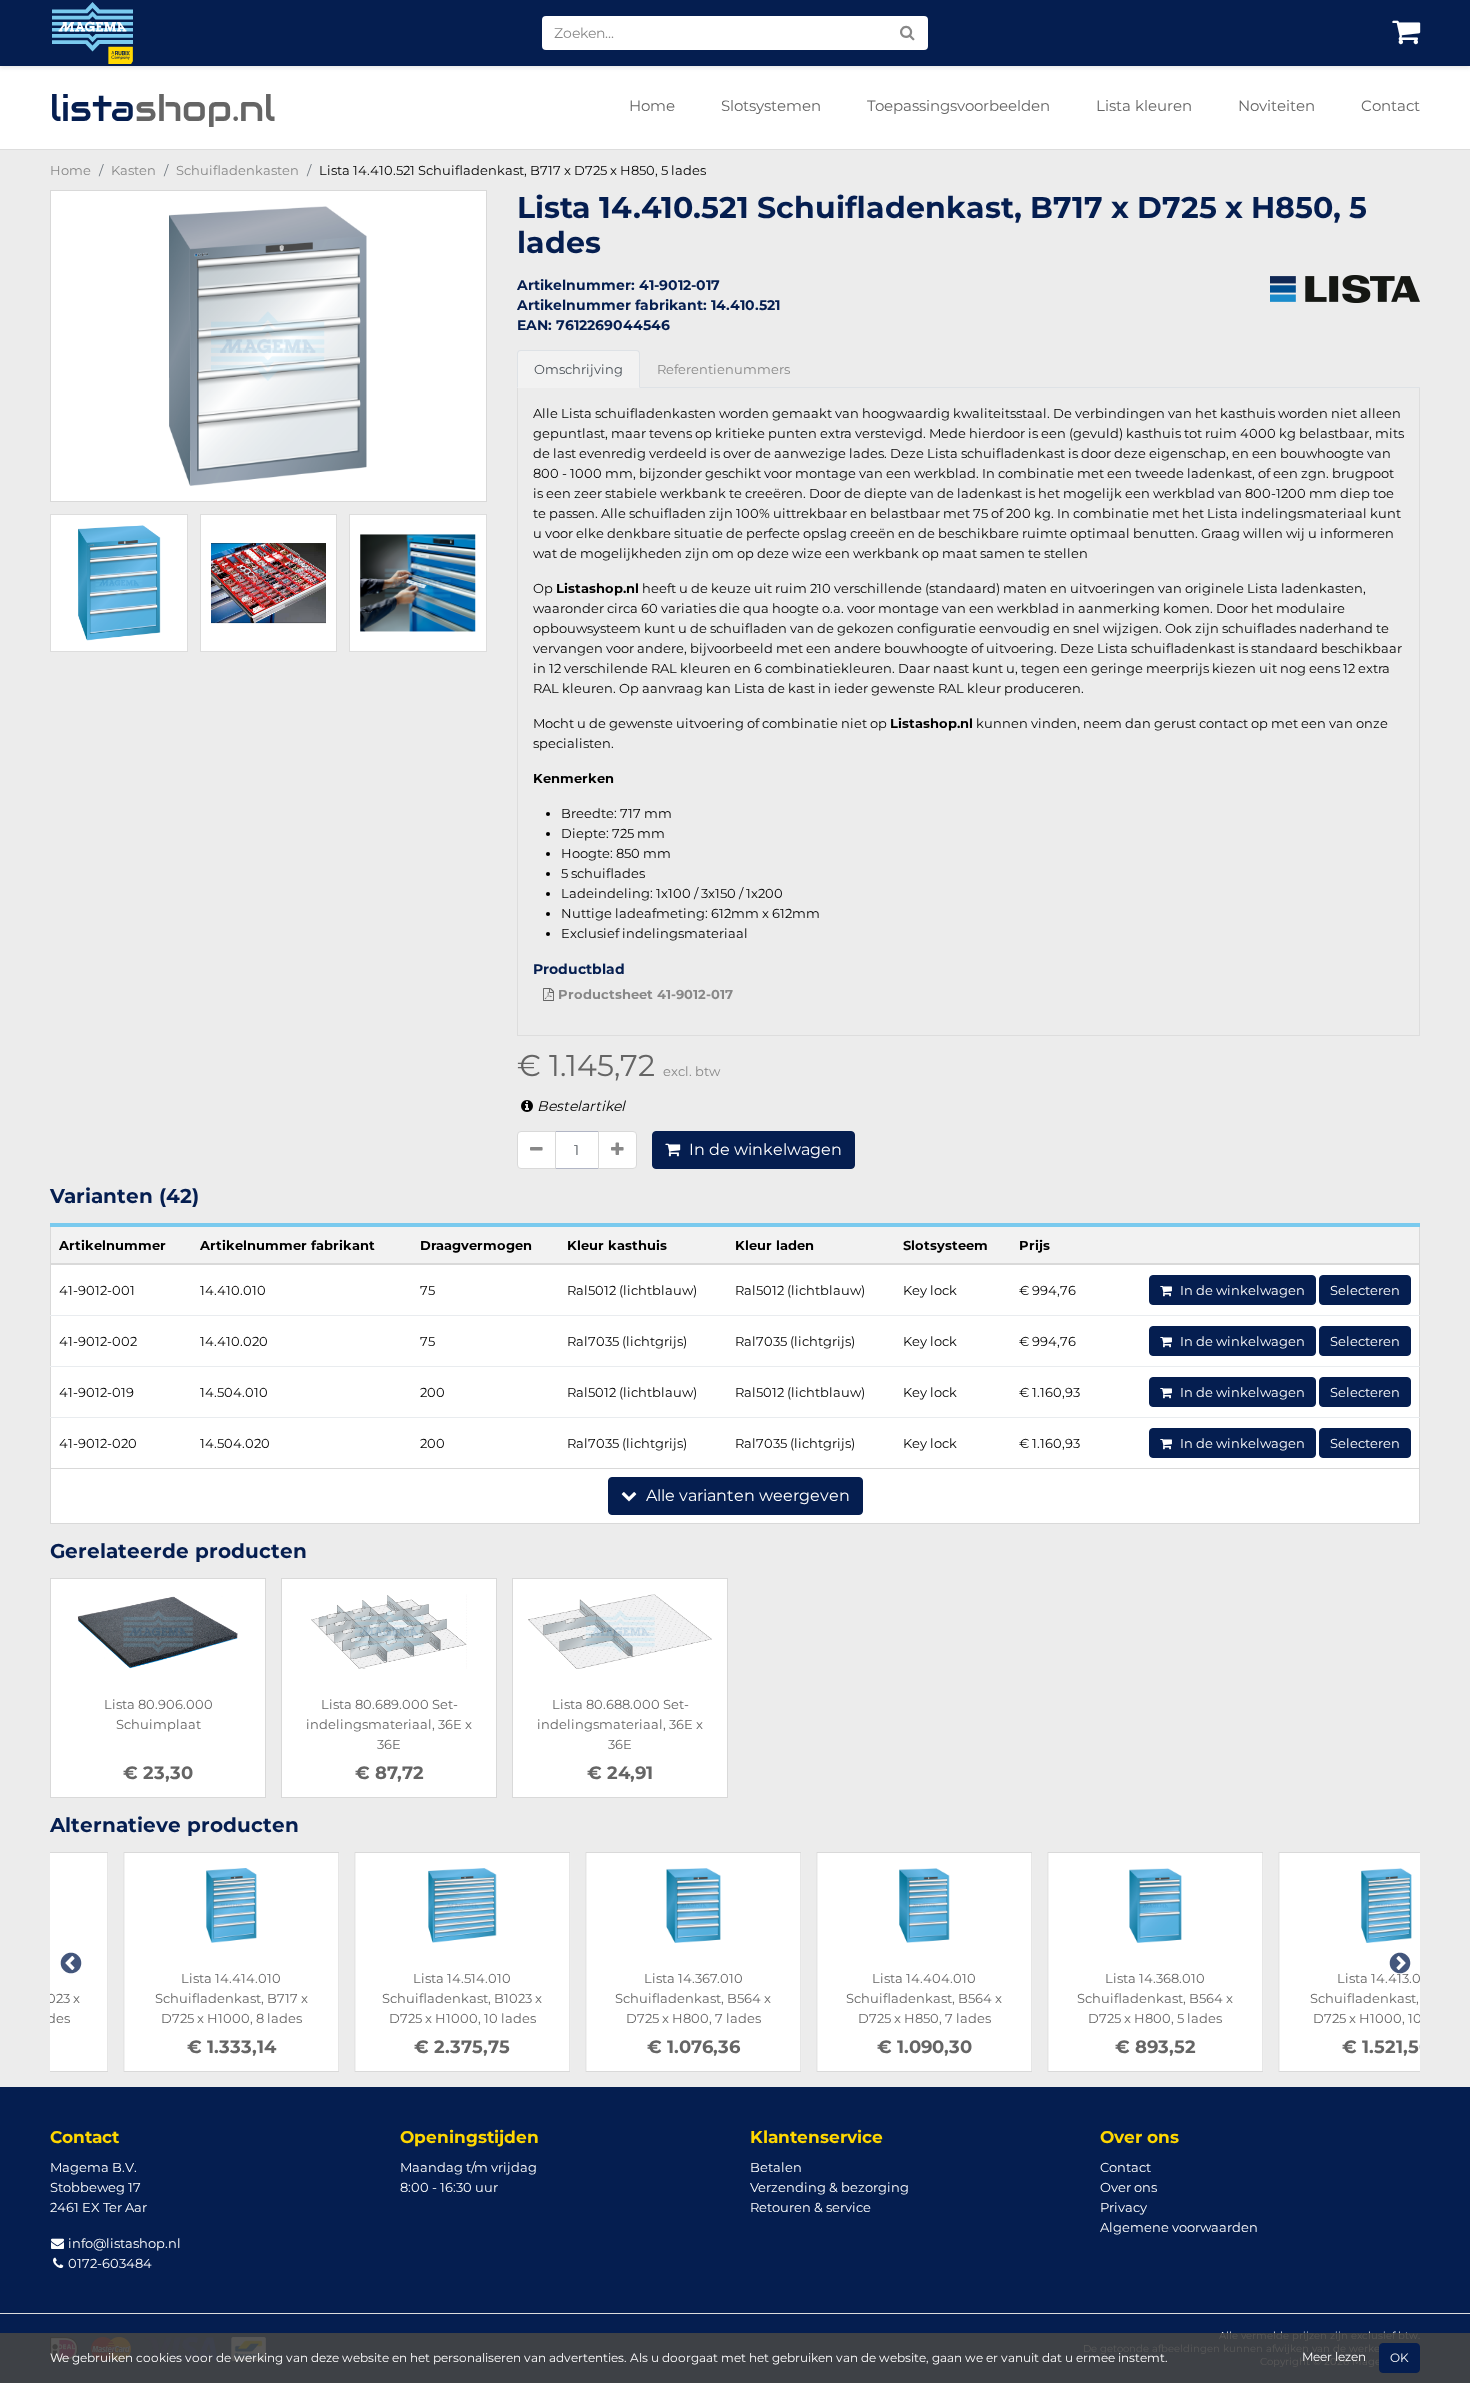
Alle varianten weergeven (746, 1495)
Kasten (133, 170)
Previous (69, 1962)
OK (1399, 2358)
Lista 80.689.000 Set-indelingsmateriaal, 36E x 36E (389, 1724)
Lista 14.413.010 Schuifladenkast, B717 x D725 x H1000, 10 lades (1313, 1998)
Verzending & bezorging (829, 2187)
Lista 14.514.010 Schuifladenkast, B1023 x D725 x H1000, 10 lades (389, 1998)
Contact (1390, 105)
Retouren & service (810, 2207)
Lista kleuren (1144, 105)
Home (652, 105)
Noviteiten (1276, 105)
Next (1398, 1962)
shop (162, 108)
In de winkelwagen (763, 1149)
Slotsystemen (771, 105)
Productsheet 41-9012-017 (643, 994)
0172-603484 (108, 2263)
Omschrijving (578, 369)
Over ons (1128, 2187)
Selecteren (1365, 1290)
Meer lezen (1334, 2357)
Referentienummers (723, 369)
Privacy (1123, 2207)
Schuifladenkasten (237, 170)
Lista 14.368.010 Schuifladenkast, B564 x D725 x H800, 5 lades (1082, 1998)
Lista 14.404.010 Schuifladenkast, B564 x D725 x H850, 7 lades (851, 1998)
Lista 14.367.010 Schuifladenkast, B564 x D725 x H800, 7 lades (620, 1998)
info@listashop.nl (123, 2243)
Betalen (776, 2167)
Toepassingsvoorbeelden (958, 105)
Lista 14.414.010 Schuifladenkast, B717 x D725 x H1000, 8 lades (158, 1998)
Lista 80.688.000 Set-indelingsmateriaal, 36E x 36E (620, 1724)
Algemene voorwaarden (1179, 2227)
